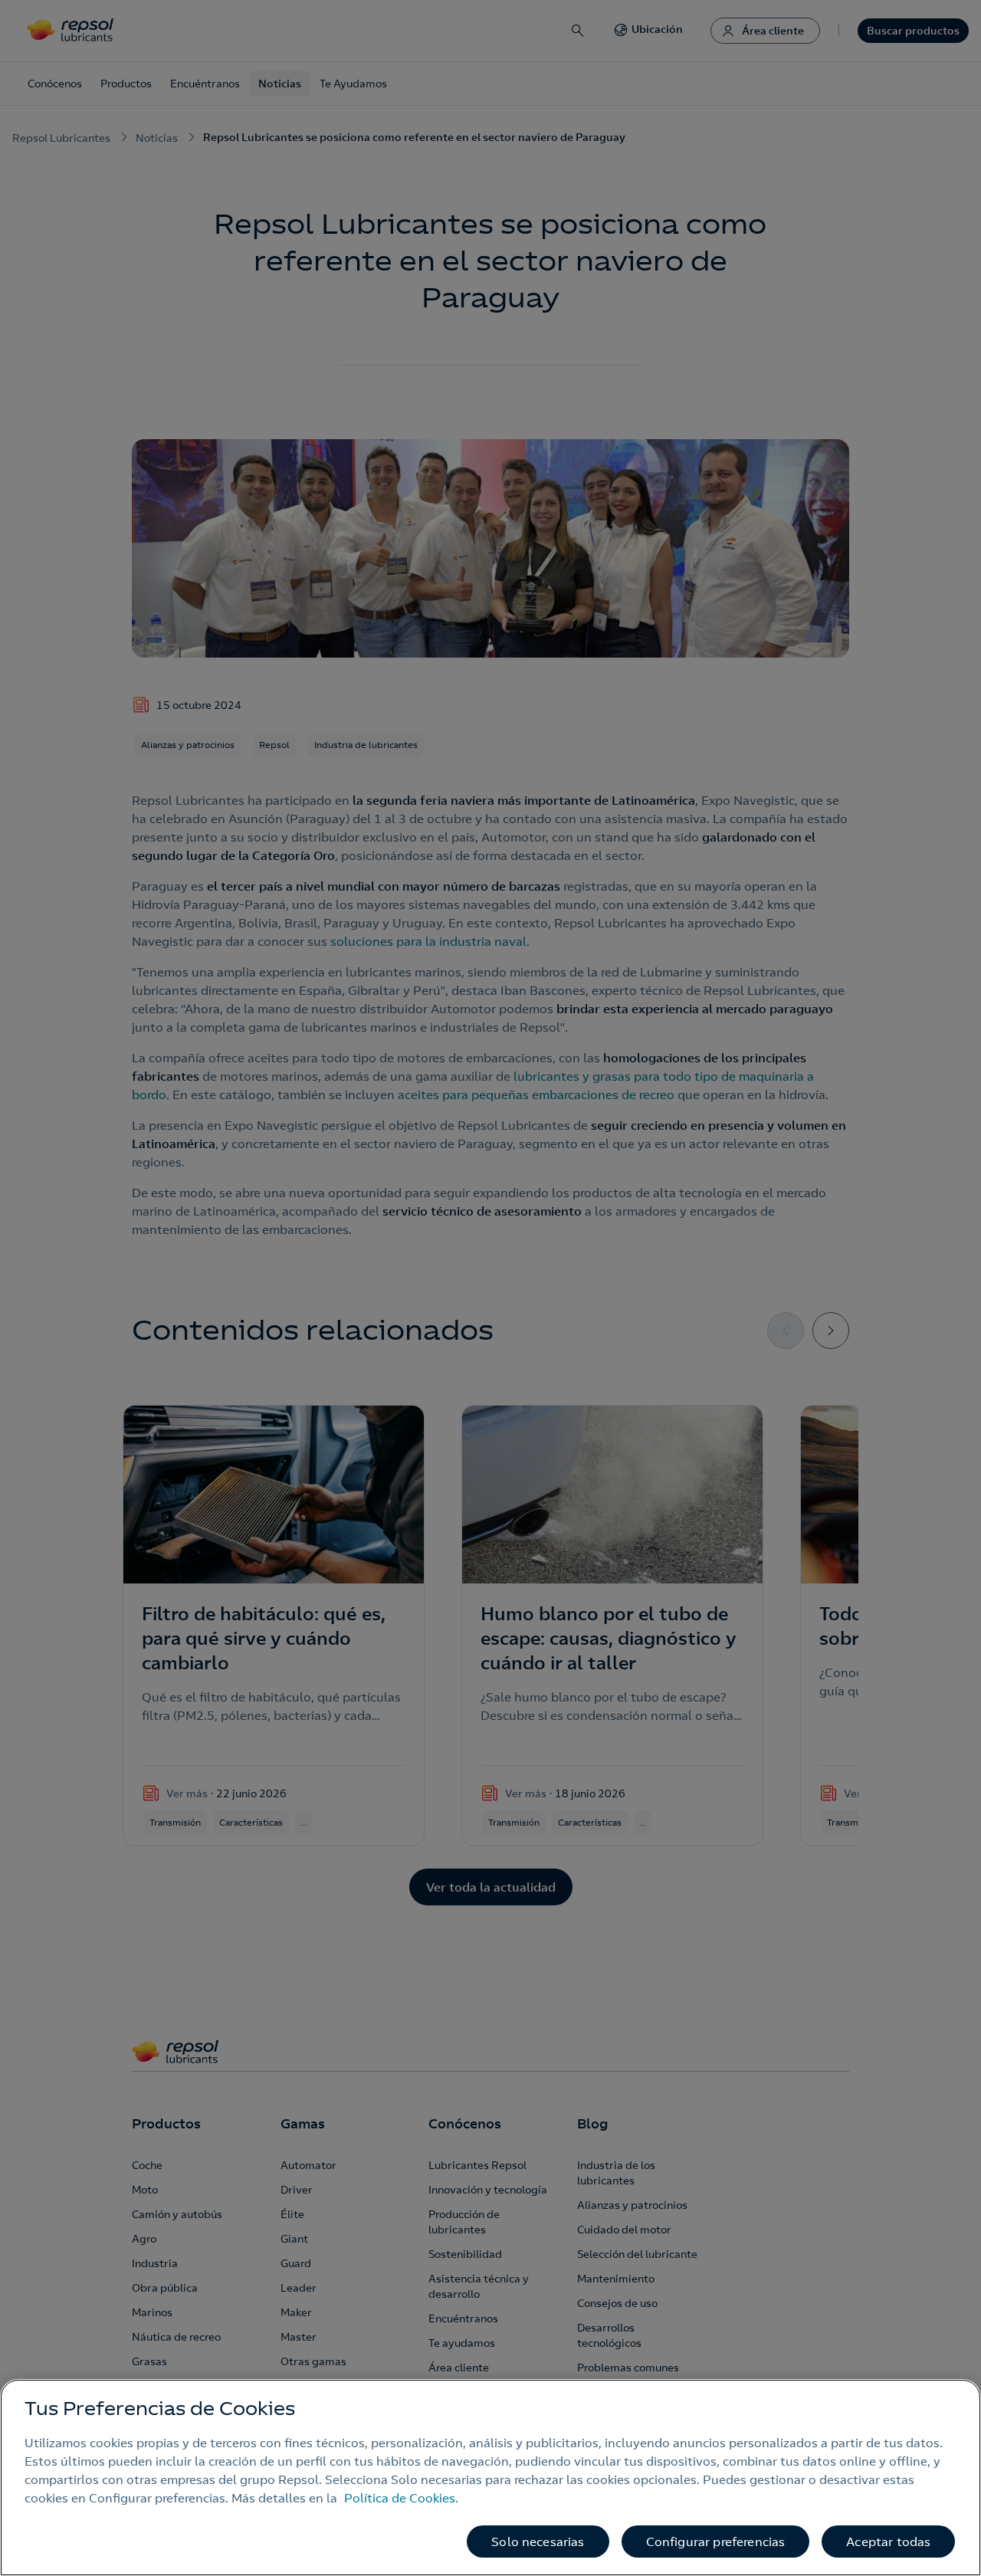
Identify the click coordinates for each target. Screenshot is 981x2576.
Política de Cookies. (401, 2498)
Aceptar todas (888, 2542)
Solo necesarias (538, 2542)
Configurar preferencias (716, 2542)
